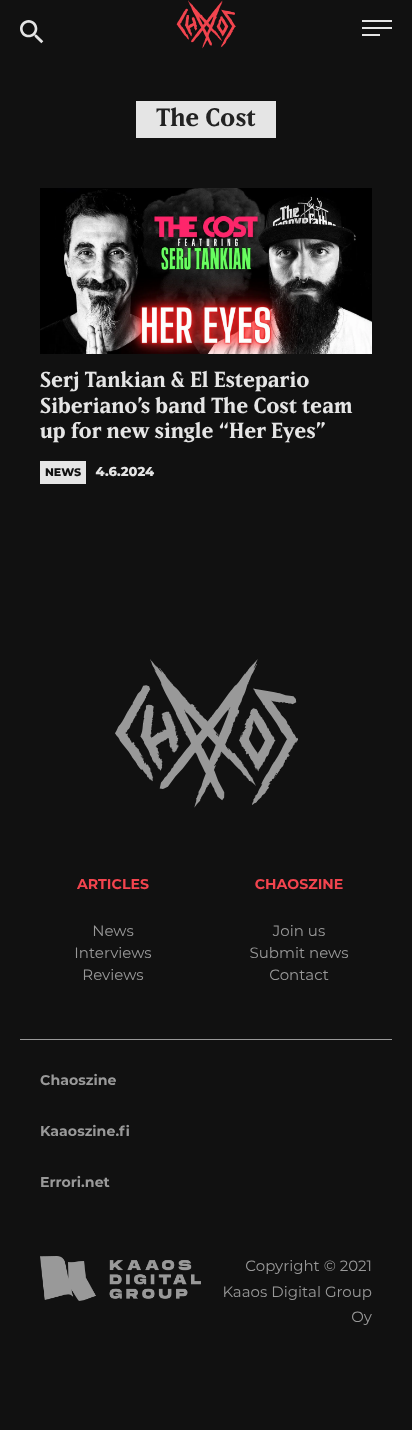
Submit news (299, 952)
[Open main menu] (377, 30)
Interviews (112, 952)
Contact (299, 974)
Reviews (112, 974)
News (113, 930)
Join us (299, 930)
